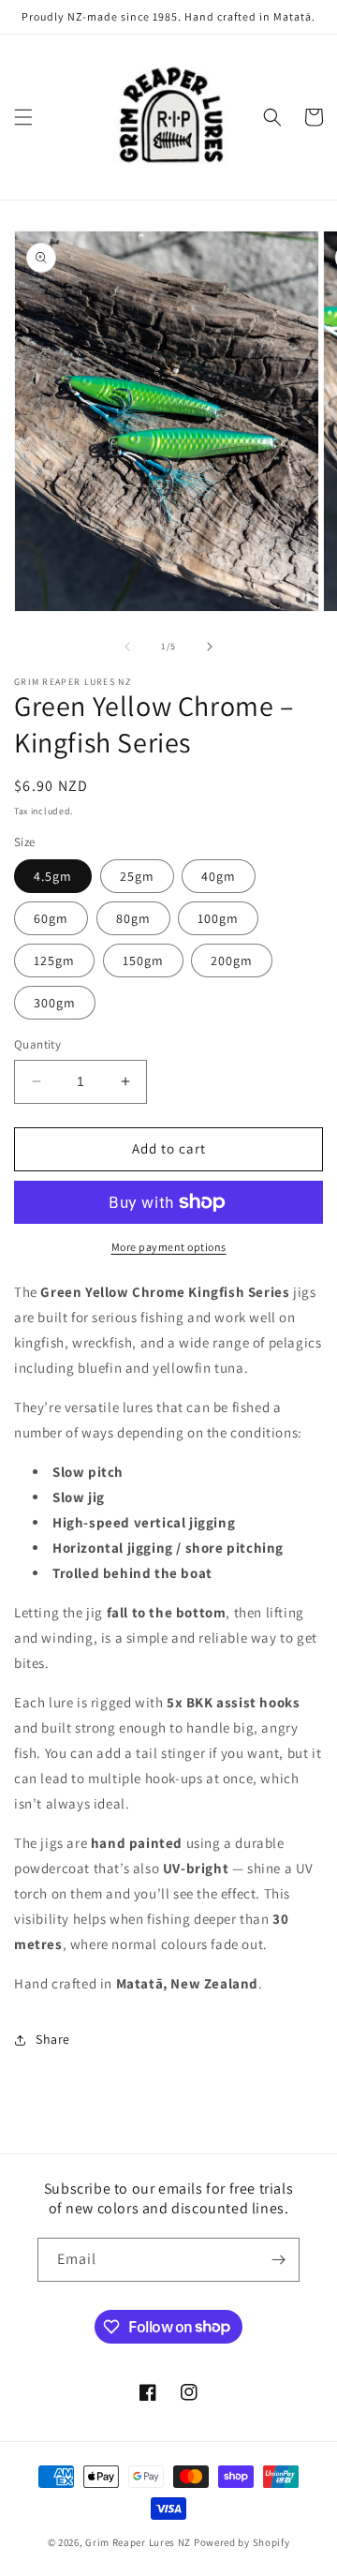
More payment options (169, 1247)
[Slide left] (127, 647)
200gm (232, 960)
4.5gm (53, 876)
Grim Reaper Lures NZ (138, 2542)
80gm (133, 918)
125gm (54, 960)
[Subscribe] (278, 2260)
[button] (23, 117)
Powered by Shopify (242, 2542)
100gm (218, 918)
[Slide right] (210, 647)
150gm (143, 960)
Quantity (37, 1044)
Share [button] (53, 2039)
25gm (137, 876)
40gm (219, 876)
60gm (51, 918)
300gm (55, 1003)
